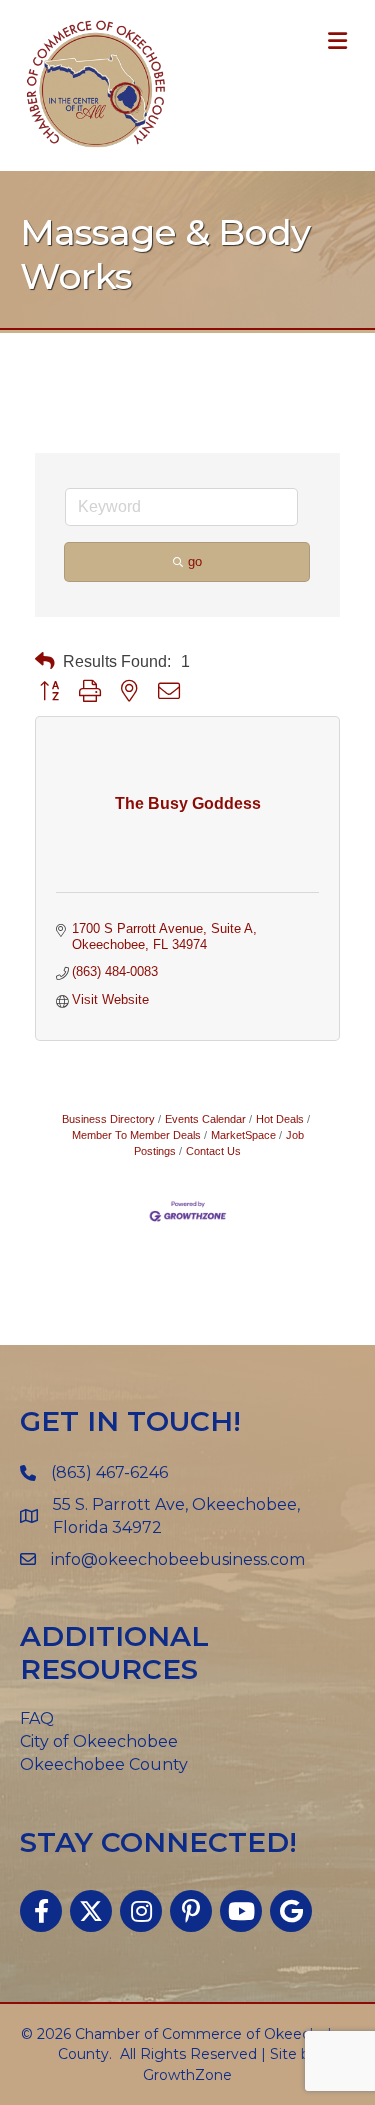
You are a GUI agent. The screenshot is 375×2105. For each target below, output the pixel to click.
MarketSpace (243, 1135)
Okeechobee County (104, 1764)
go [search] (195, 561)
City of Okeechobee (99, 1741)
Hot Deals (280, 1119)
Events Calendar (205, 1119)
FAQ (37, 1718)
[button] (45, 661)
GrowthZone (187, 2075)
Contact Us (213, 1151)
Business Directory (108, 1119)
